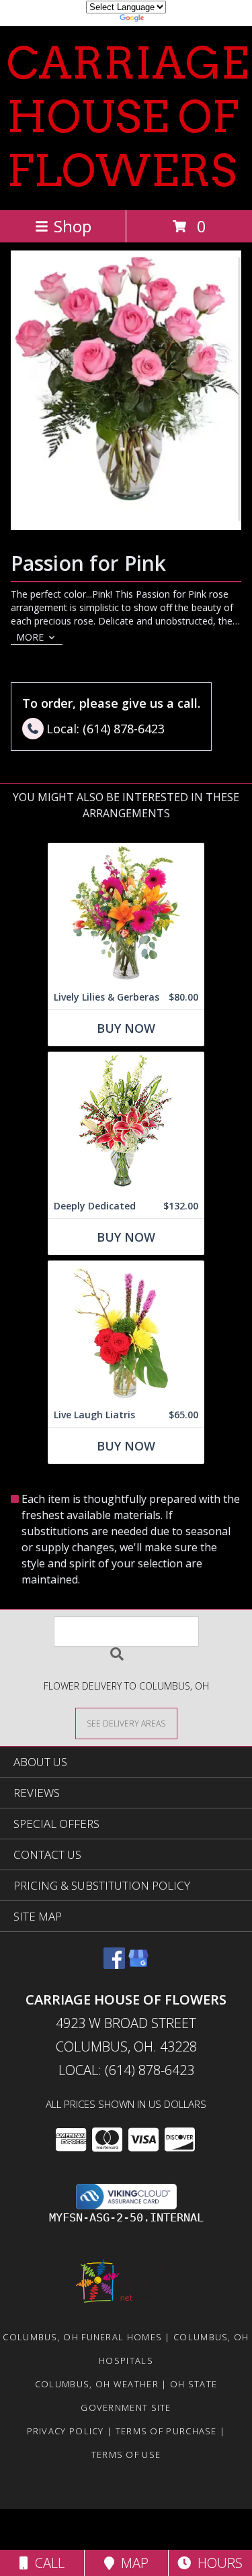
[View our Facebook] (114, 1965)
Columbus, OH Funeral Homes (82, 2337)
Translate (167, 20)
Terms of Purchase (166, 2431)
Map (131, 2563)
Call (46, 2563)
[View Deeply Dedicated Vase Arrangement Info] (126, 1123)
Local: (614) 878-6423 (126, 2070)
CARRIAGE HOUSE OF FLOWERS (128, 117)
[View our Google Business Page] (138, 1965)
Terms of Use (126, 2454)
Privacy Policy (66, 2431)
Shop (73, 226)
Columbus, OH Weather (97, 2384)
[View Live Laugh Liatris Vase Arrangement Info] (126, 1332)
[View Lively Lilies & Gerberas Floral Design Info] (126, 914)
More (30, 637)
